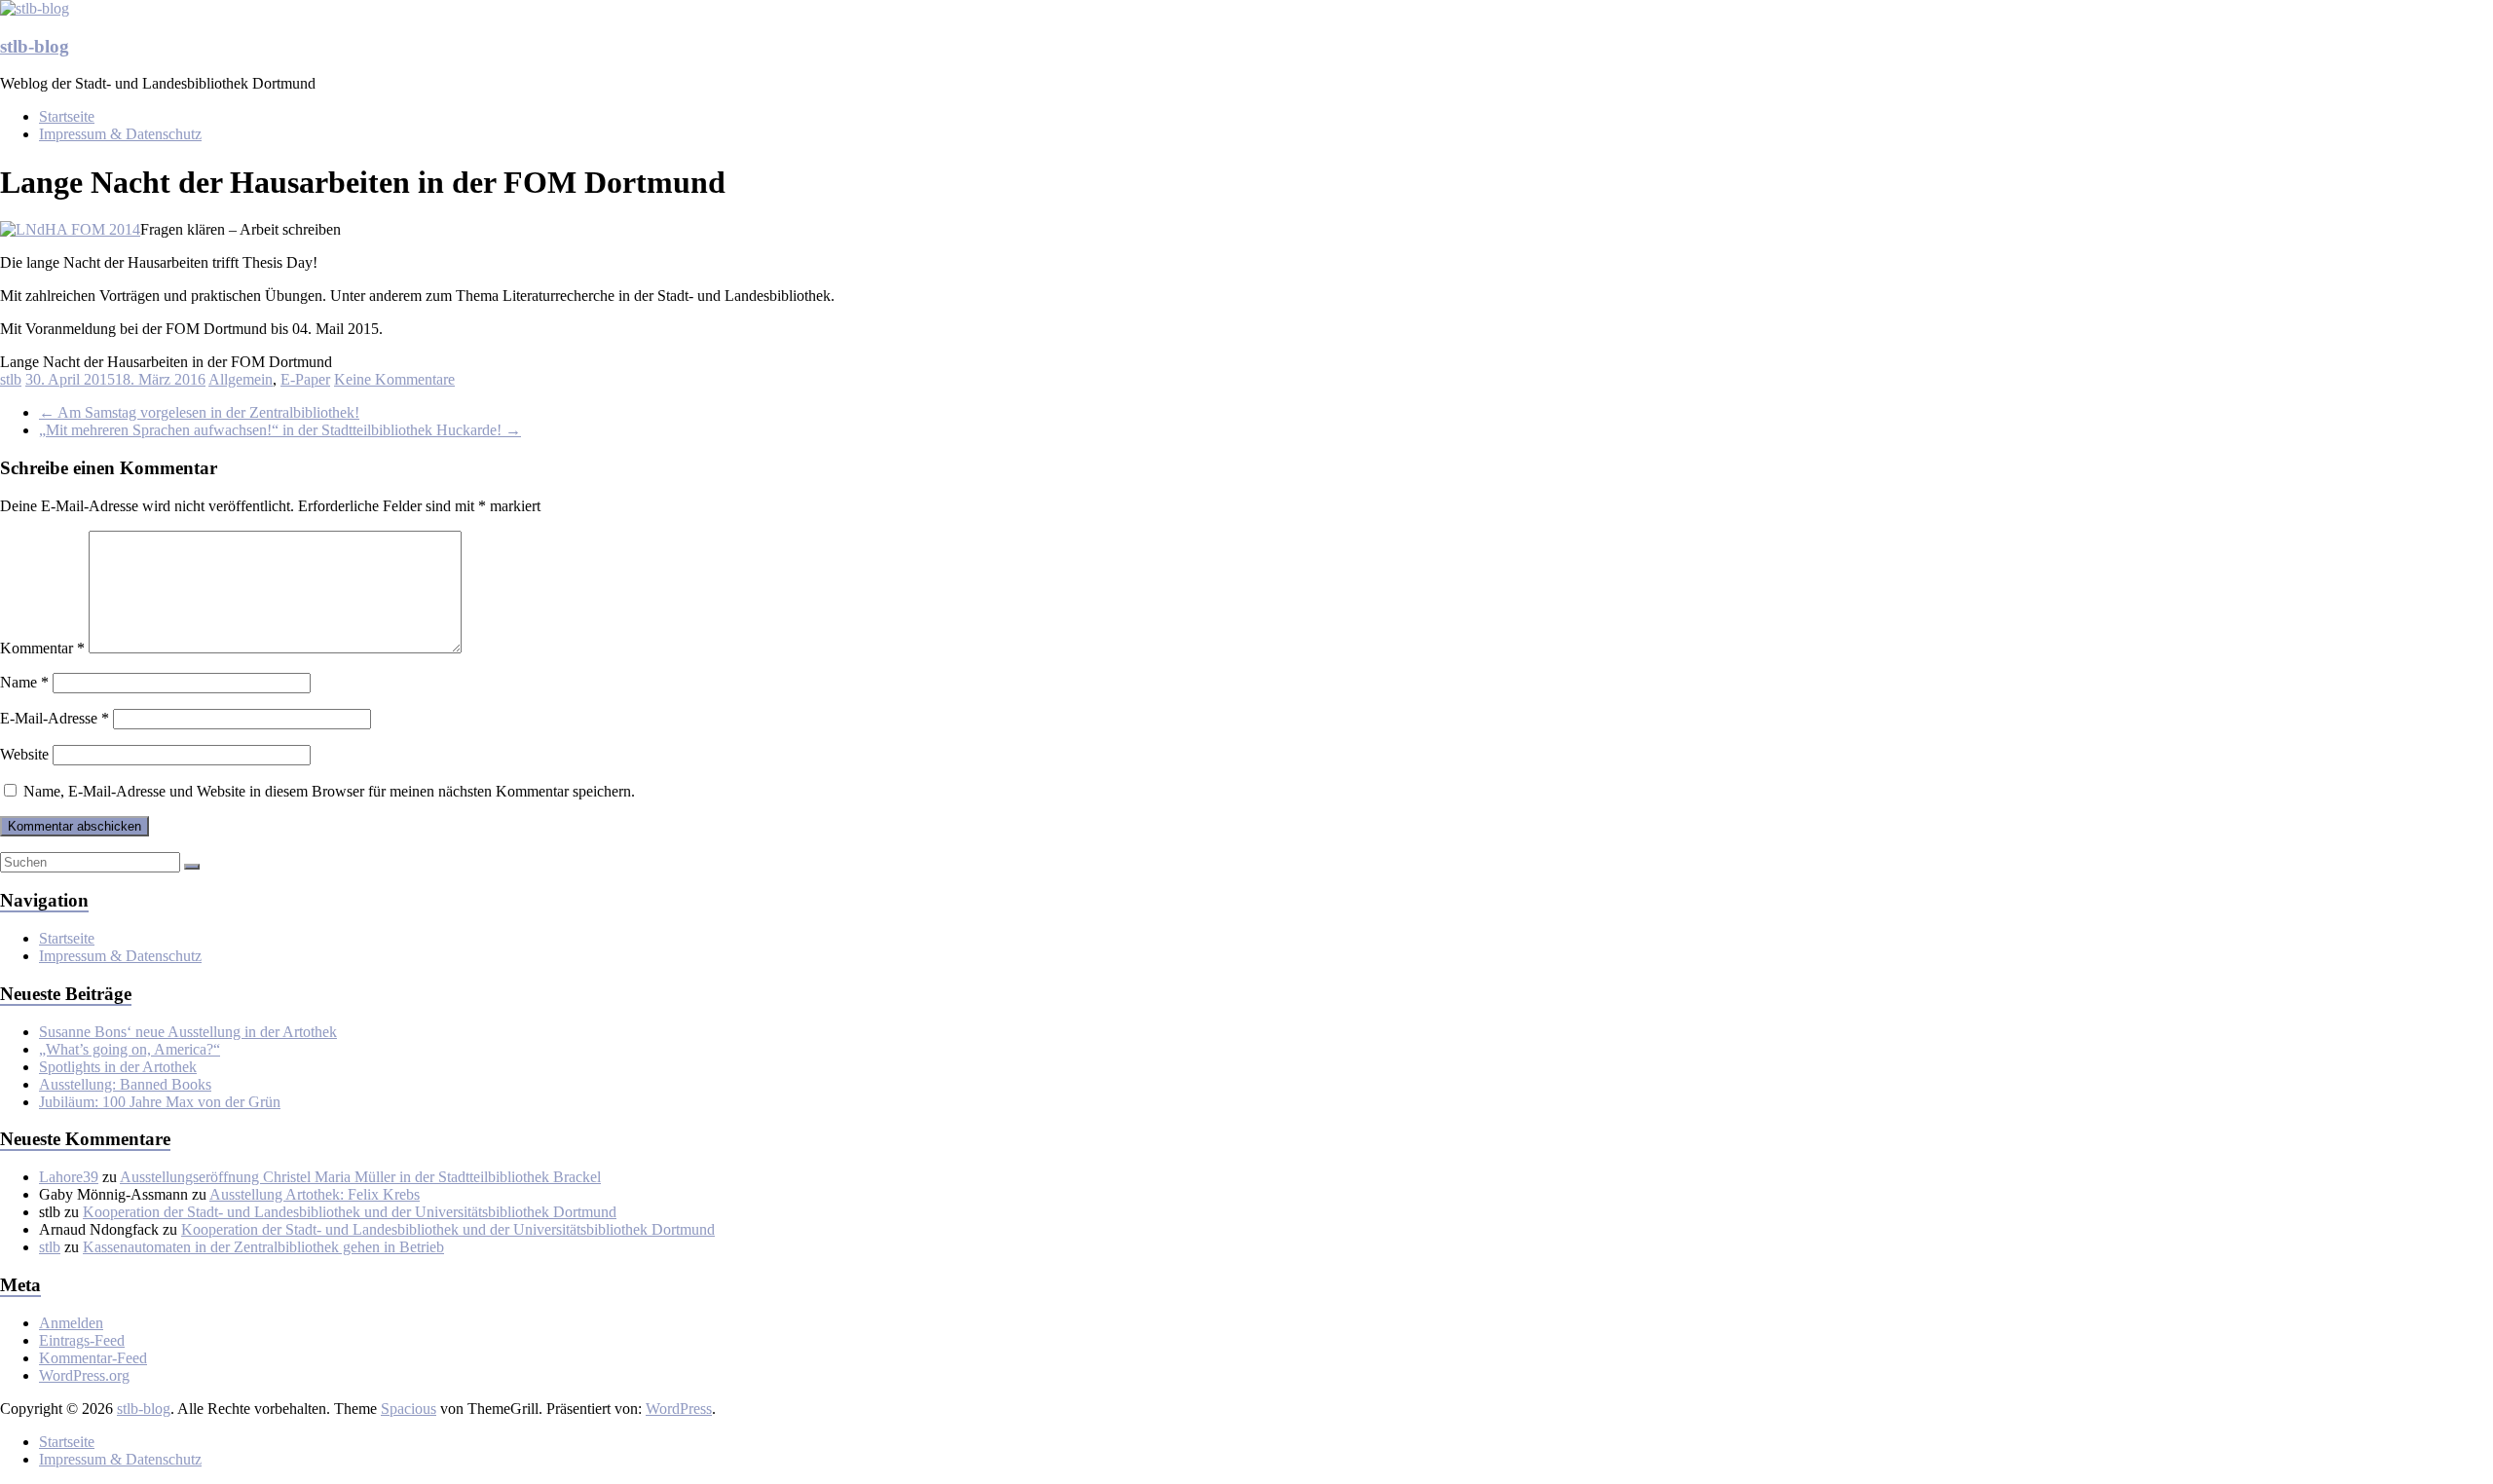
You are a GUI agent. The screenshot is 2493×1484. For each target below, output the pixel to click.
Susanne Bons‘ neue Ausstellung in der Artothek (188, 1032)
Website (24, 754)
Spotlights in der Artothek (118, 1067)
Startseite (67, 116)
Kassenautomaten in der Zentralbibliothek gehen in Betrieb (263, 1247)
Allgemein (241, 379)
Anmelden (71, 1323)
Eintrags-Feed (82, 1340)
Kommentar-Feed (93, 1358)
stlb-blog (35, 46)
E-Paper (305, 379)
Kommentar (42, 648)
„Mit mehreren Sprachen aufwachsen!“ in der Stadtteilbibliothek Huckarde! (280, 430)
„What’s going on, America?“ (130, 1049)
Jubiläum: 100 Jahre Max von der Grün (160, 1102)
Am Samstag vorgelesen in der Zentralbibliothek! (199, 412)
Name (24, 682)
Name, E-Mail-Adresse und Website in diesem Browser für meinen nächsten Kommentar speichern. (329, 791)
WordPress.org (84, 1375)
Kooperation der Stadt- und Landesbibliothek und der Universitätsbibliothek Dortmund (350, 1212)
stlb (11, 379)
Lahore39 (69, 1177)
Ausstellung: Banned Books (125, 1084)
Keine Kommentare (394, 379)
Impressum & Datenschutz (120, 134)
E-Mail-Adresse (55, 718)
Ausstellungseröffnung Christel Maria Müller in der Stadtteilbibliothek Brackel (360, 1177)
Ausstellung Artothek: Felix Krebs (315, 1194)
